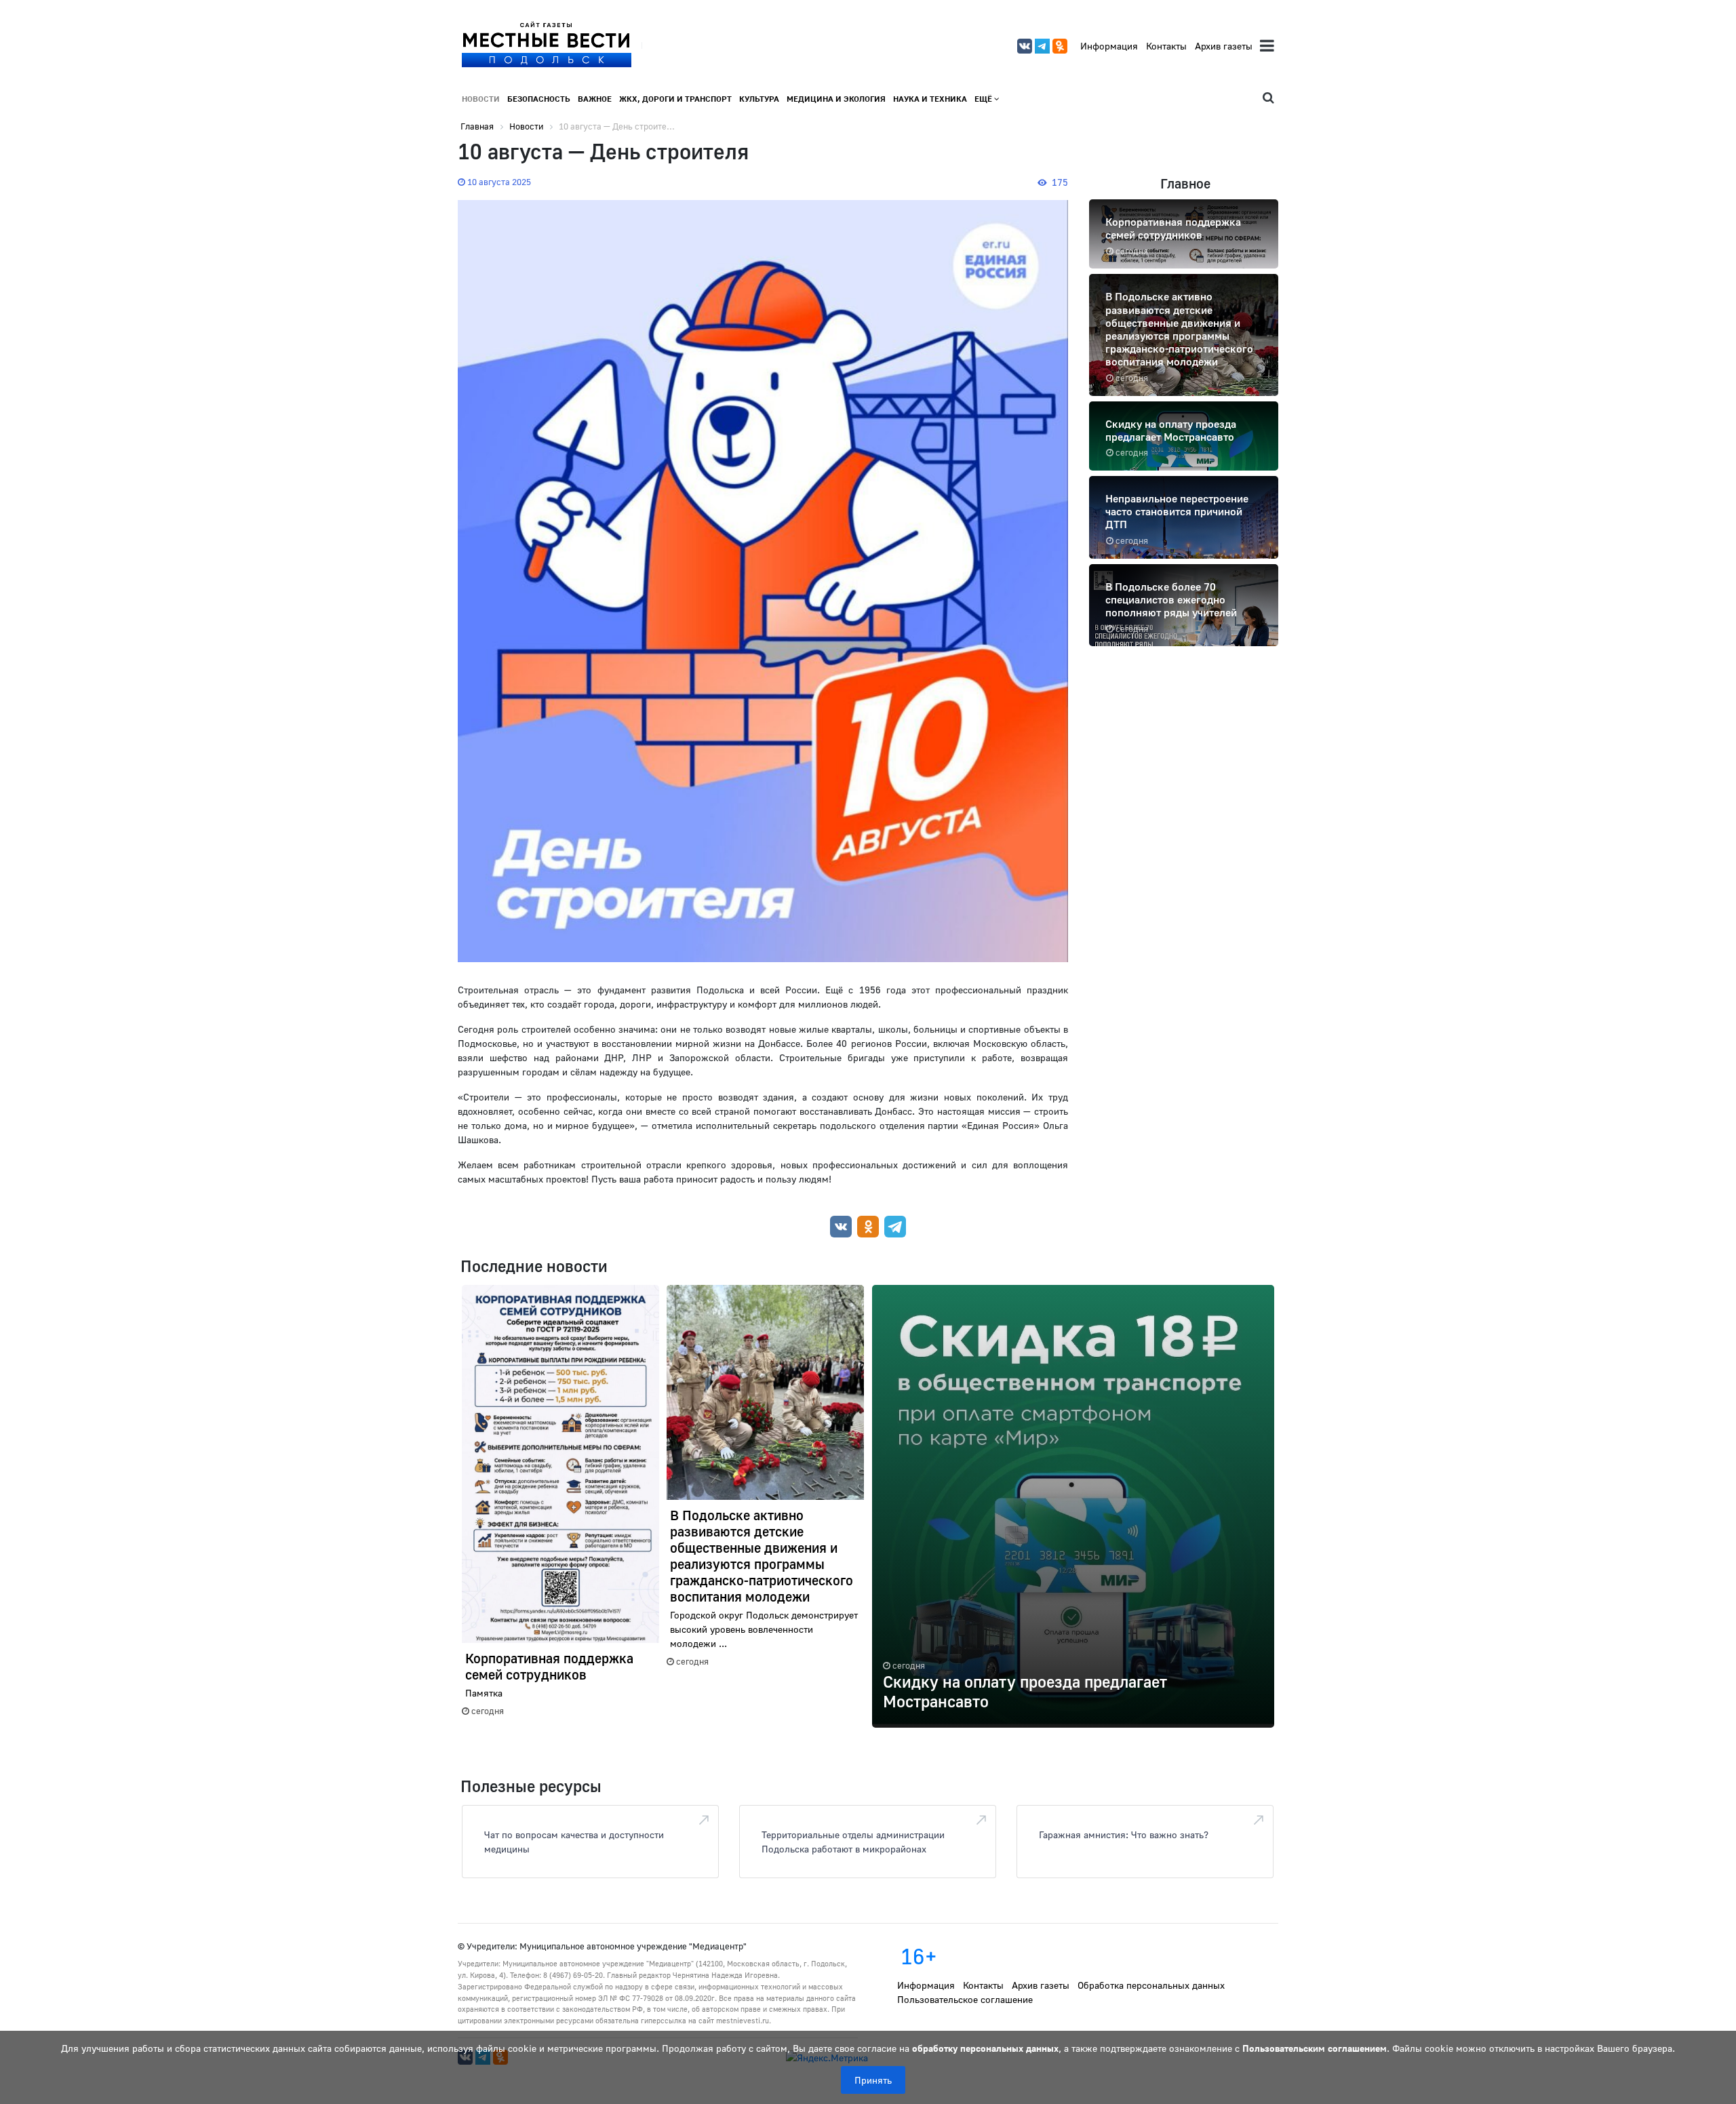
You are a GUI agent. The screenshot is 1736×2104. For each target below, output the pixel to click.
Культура (759, 99)
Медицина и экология (836, 99)
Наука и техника (930, 99)
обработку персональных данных (985, 2048)
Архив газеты (1224, 46)
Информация (1109, 46)
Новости (481, 99)
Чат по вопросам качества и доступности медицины (574, 1842)
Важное (595, 99)
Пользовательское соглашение (965, 1999)
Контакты (1166, 46)
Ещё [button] (984, 99)
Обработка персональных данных (1151, 1985)
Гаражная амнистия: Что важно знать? (1124, 1834)
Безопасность (539, 99)
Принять (873, 2080)
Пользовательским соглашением (1315, 2048)
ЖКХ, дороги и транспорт (675, 99)
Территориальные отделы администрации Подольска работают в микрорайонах (853, 1842)
